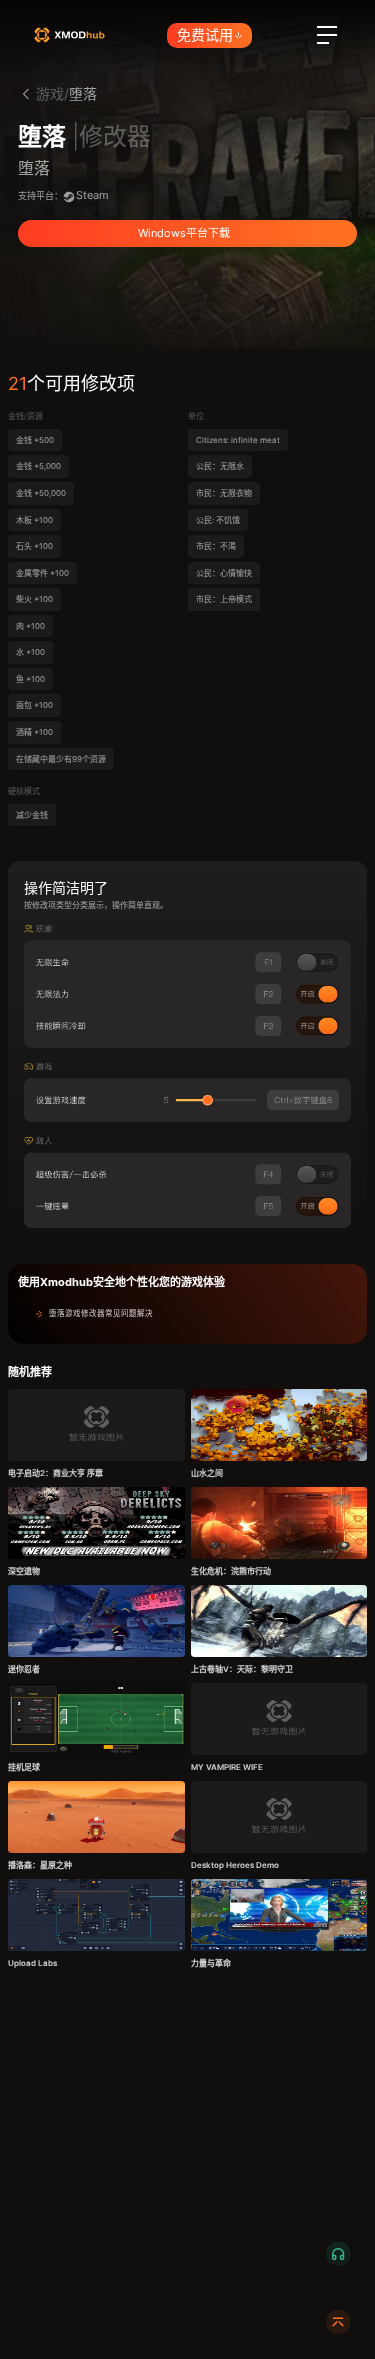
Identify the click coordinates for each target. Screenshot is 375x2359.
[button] (187, 1314)
